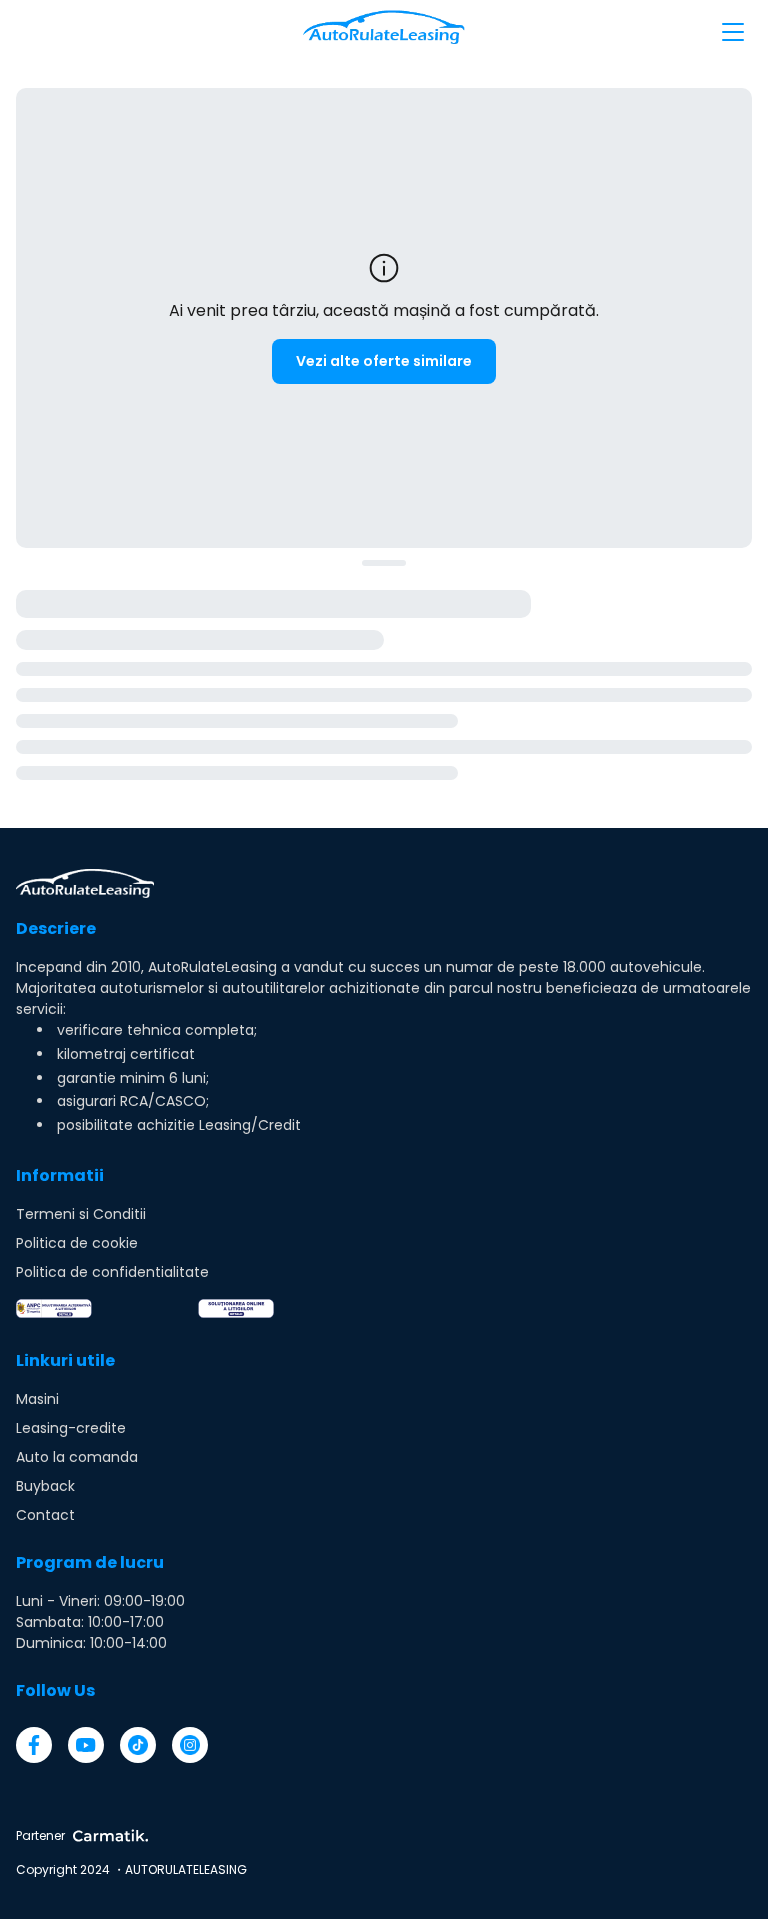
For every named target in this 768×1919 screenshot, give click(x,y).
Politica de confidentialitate (112, 1272)
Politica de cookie (77, 1243)
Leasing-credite (71, 1428)
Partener (40, 1835)
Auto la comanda (77, 1457)
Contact (45, 1515)
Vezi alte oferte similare (384, 361)
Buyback (45, 1486)
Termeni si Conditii (81, 1214)
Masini (37, 1399)
